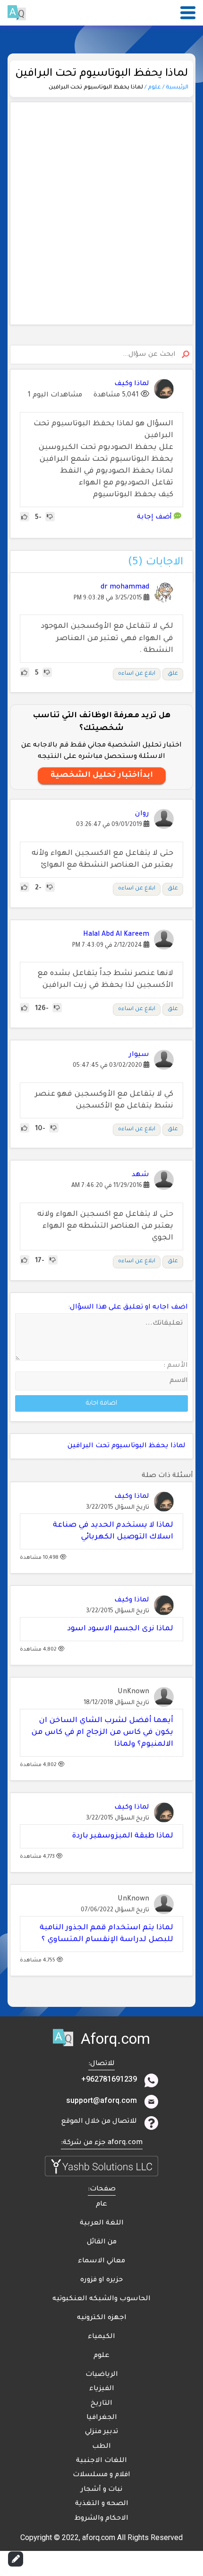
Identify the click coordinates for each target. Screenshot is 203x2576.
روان (142, 814)
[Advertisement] (101, 213)
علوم (101, 2356)
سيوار (139, 1055)
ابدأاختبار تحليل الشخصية (102, 775)
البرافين (80, 1446)
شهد (140, 1175)
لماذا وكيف (132, 1497)
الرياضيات (102, 2375)
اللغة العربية (102, 2224)
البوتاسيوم (129, 1446)
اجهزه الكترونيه (102, 2318)
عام (101, 2205)
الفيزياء (102, 2389)
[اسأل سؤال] (16, 2559)
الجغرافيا (102, 2418)
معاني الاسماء (101, 2261)
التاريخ (101, 2404)
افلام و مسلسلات (101, 2475)
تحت (102, 1446)
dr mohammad (125, 588)
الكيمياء (101, 2337)
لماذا (178, 1446)
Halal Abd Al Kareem (116, 935)
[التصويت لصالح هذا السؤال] (25, 518)
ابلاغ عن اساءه (137, 674)
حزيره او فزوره (101, 2280)
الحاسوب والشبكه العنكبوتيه (101, 2299)
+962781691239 (109, 2079)
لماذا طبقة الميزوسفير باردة (123, 1836)
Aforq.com (115, 2039)
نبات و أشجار (101, 2490)
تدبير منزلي (101, 2432)
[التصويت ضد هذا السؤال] (50, 518)
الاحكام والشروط (101, 2519)
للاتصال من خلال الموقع (99, 2122)
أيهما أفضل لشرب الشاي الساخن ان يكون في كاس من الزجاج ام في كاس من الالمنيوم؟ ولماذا (102, 1733)
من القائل (102, 2242)
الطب (101, 2447)
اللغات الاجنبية (101, 2461)
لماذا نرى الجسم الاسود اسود (120, 1629)
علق (173, 674)
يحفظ (159, 1446)
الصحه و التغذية (102, 2504)
